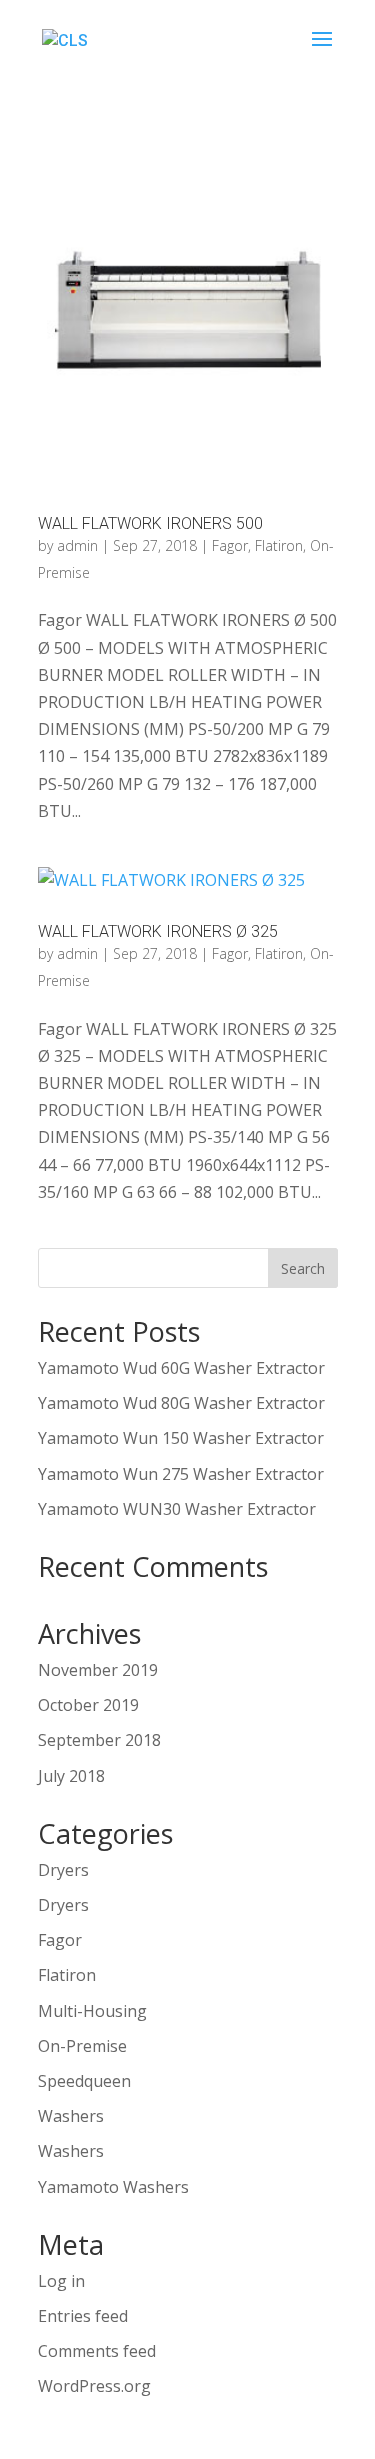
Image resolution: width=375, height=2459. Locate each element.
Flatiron (279, 545)
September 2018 (99, 1740)
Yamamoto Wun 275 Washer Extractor (181, 1474)
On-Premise (82, 2046)
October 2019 (88, 1705)
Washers (71, 2116)
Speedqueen (84, 2081)
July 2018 (71, 1776)
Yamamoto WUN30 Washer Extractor (177, 1509)
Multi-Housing (92, 2011)
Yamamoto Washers (113, 2187)
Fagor (230, 545)
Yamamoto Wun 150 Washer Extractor (181, 1438)
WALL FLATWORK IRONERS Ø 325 (158, 931)
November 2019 (98, 1670)
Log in (61, 2281)
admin (77, 545)
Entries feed (83, 2316)
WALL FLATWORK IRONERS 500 (150, 523)
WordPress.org (94, 2386)
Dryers (63, 1870)
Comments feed (97, 2351)
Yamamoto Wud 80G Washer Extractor (181, 1403)
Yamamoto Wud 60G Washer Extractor (181, 1368)
